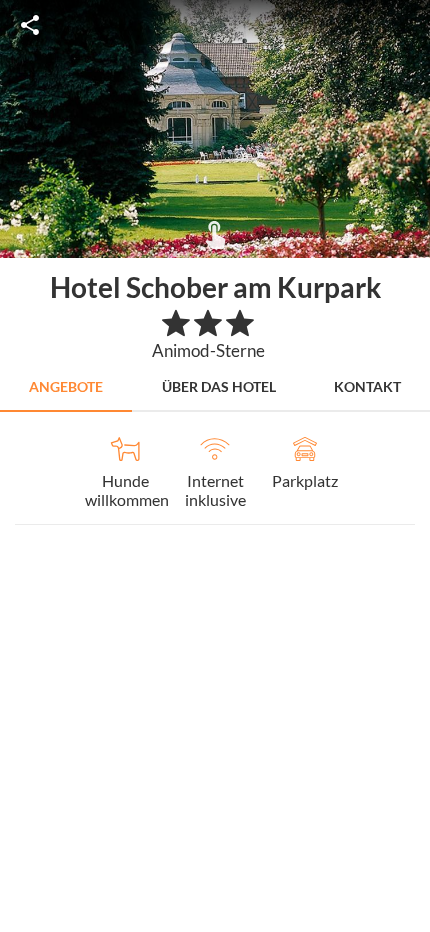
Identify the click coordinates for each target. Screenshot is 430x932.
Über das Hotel (219, 386)
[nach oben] (408, 466)
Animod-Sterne (208, 350)
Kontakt (367, 386)
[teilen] (30, 25)
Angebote (66, 386)
